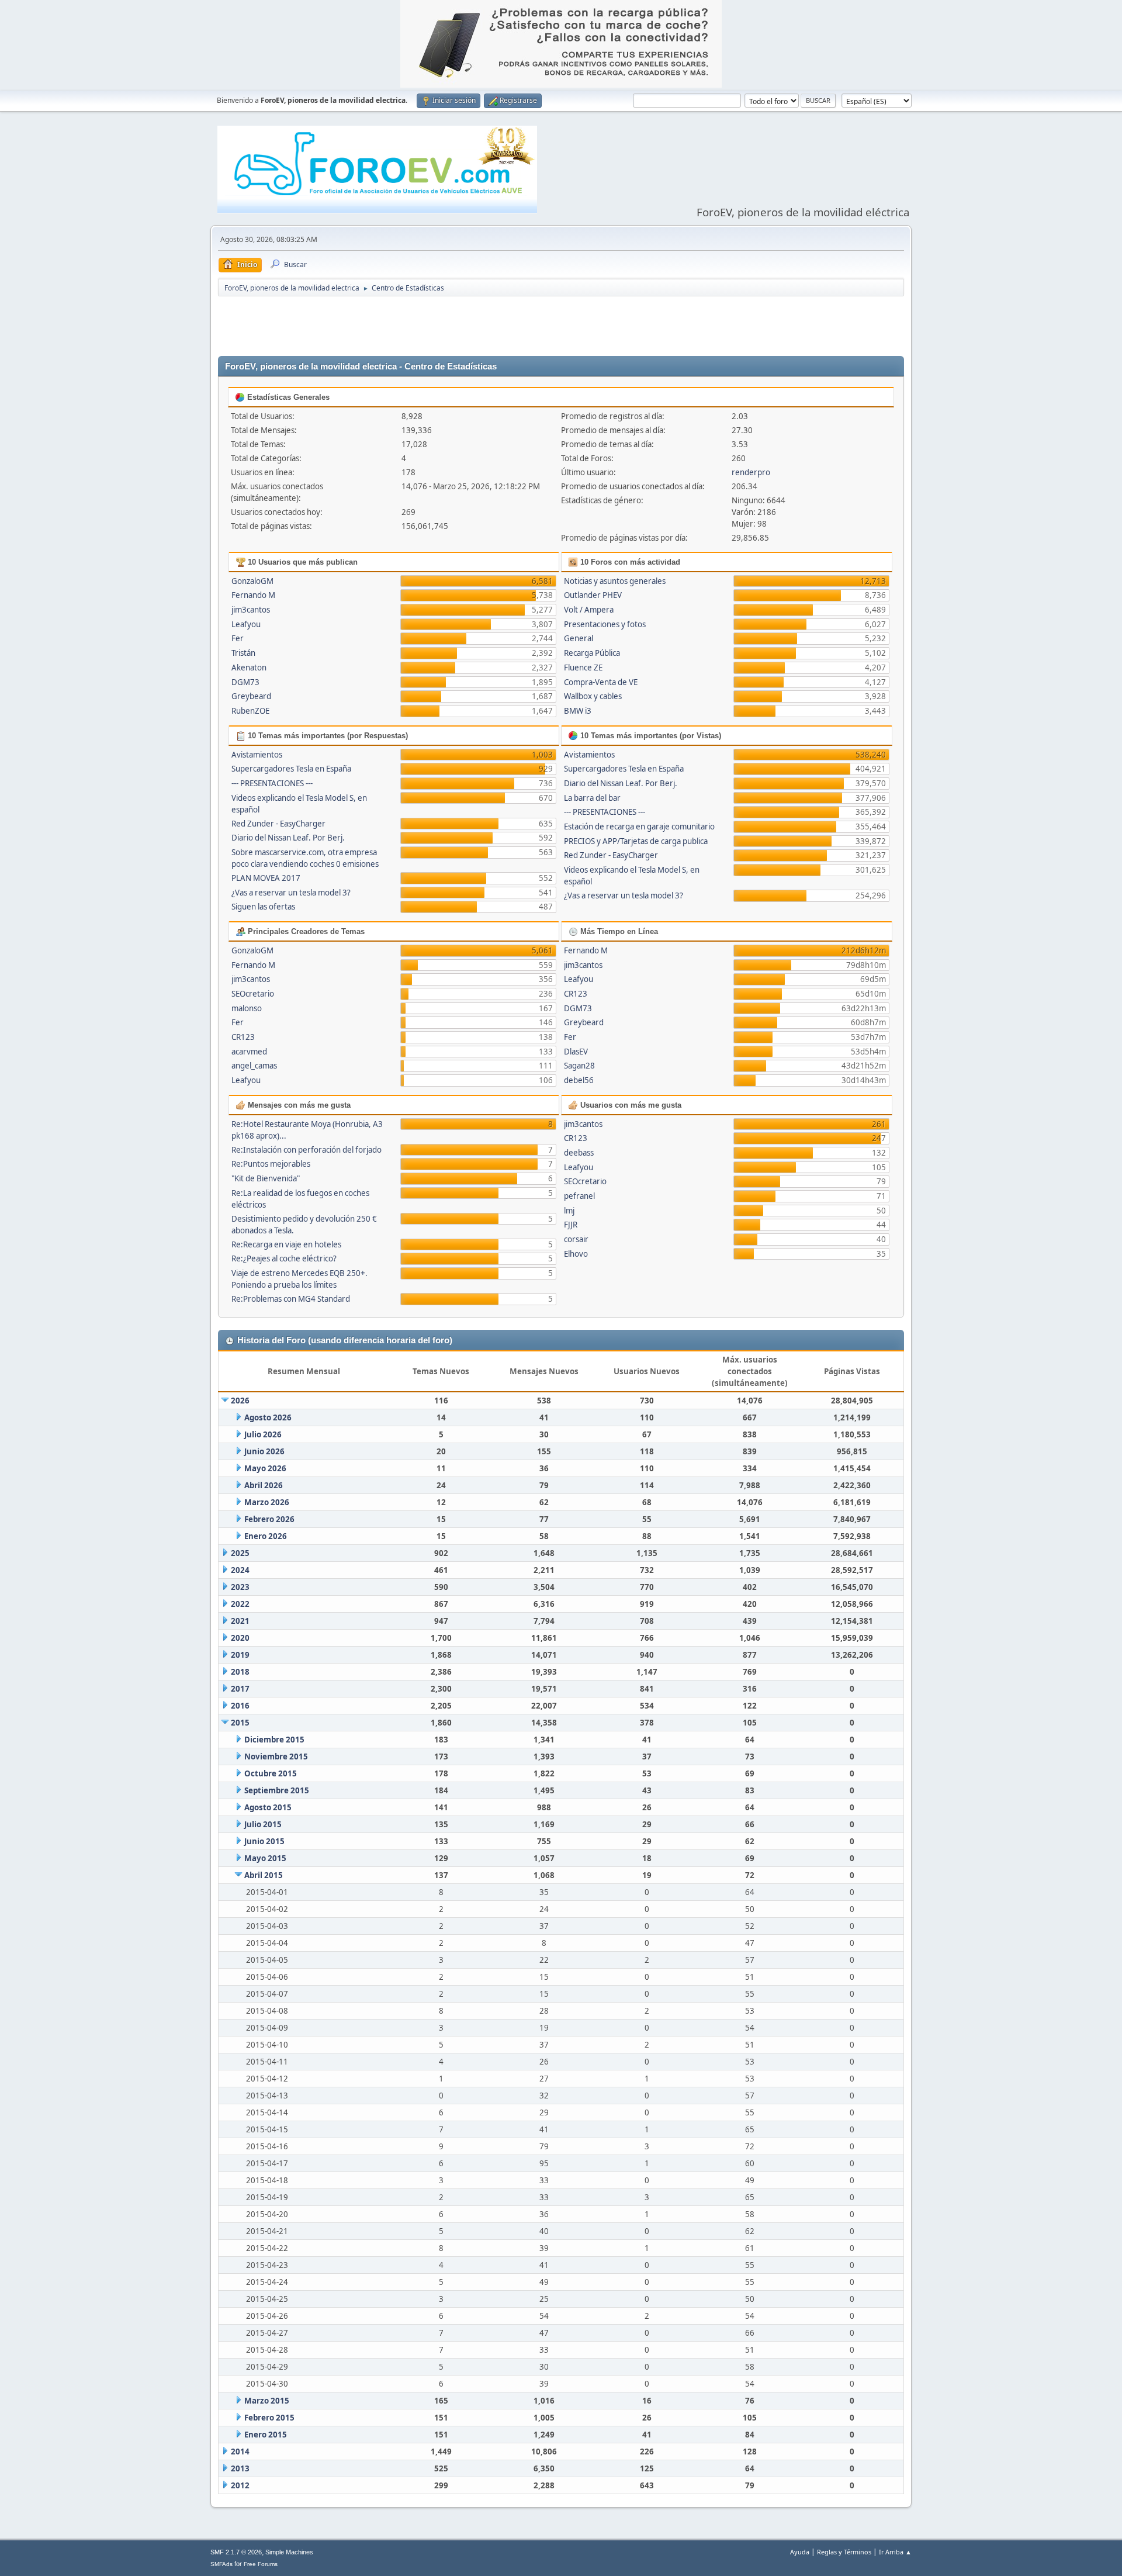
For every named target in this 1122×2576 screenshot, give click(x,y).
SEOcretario (253, 994)
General (579, 638)
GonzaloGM (252, 581)
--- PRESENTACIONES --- (272, 783)
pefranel (579, 1196)
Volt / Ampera (589, 610)
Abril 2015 (264, 1875)
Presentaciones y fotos (605, 624)
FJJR (571, 1225)
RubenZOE (250, 711)
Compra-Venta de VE (601, 682)
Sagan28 (579, 1066)
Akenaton (249, 668)
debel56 (579, 1080)
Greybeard (251, 696)
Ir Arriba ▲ (895, 2552)
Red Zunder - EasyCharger (278, 824)
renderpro (751, 472)
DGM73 (245, 682)
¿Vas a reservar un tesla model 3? (291, 893)
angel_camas (254, 1066)
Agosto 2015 (268, 1807)
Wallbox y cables (593, 696)
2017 (240, 1689)
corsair (576, 1239)
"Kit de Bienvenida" (266, 1178)
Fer (238, 638)
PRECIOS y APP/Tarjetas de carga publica (636, 841)
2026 (240, 1401)
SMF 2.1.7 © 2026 (236, 2552)
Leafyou (246, 624)
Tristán (243, 653)
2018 (240, 1672)
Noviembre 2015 (276, 1756)
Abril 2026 (264, 1485)
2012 (240, 2485)
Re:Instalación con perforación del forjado (307, 1150)
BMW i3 (578, 711)
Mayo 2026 (265, 1468)
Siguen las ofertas (263, 907)
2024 (240, 1570)
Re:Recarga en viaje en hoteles (286, 1244)
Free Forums (261, 2564)
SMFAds (221, 2564)
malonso (247, 1008)
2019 (240, 1655)
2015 (240, 1723)
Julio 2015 (263, 1824)
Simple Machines (289, 2552)
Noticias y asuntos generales (615, 581)
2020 (240, 1638)
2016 (240, 1706)
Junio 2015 (264, 1841)
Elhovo (576, 1254)
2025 (240, 1553)
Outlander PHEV (593, 595)
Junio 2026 (264, 1451)
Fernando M (253, 595)
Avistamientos (257, 755)
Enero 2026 (266, 1536)
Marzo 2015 (267, 2401)
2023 (240, 1587)
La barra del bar (592, 798)
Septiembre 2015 (277, 1790)
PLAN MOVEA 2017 (266, 878)
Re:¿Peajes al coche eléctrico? (284, 1258)
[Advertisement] (561, 327)
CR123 (243, 1037)
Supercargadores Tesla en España (291, 769)
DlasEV (576, 1052)
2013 (240, 2468)
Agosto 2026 (268, 1417)
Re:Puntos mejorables (271, 1164)
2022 (240, 1604)
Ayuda (800, 2552)
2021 (240, 1621)
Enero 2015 (266, 2435)
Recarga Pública (592, 653)
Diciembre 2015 (274, 1740)
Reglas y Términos (844, 2552)
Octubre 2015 (271, 1773)
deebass (579, 1153)
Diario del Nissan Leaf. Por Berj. (288, 838)
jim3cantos (251, 610)
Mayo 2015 (265, 1858)
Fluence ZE (583, 668)
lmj (569, 1211)
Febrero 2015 (269, 2418)
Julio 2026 (263, 1434)
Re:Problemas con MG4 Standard (291, 1299)
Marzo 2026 (267, 1502)
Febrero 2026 (269, 1519)
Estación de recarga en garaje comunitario (639, 827)
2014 (240, 2451)
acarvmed (249, 1052)
